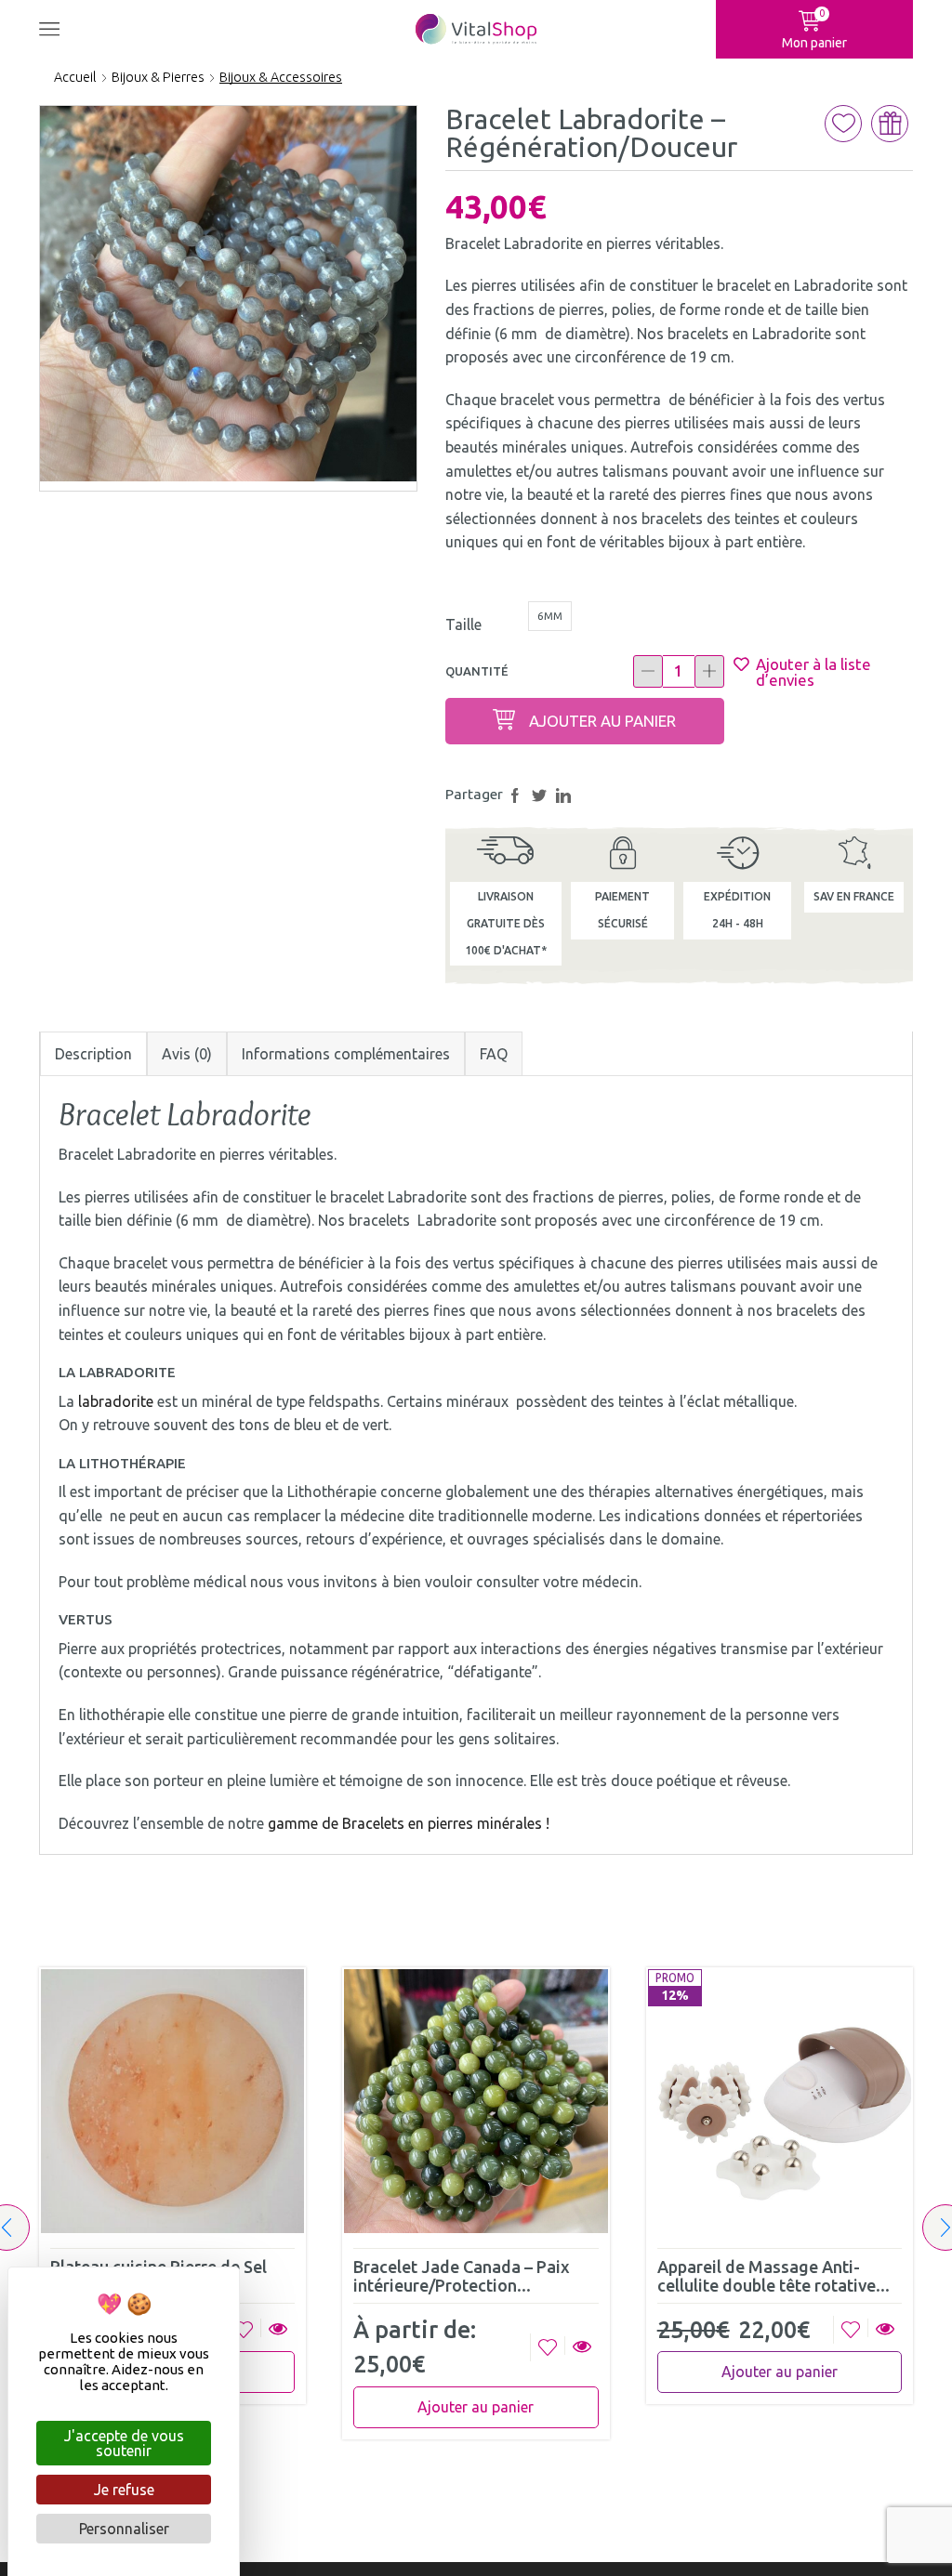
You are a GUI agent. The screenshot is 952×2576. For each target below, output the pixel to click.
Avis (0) (187, 1054)
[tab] (93, 1054)
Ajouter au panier (602, 721)
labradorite (116, 1401)
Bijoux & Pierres (158, 77)
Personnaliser (124, 2529)
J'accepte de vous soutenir (124, 2443)
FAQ (494, 1054)
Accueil (75, 77)
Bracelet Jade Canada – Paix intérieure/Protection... (462, 2276)
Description (93, 1054)
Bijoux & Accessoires (281, 77)
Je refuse (124, 2490)
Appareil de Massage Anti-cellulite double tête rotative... (773, 2276)
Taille (463, 624)
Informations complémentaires (346, 1054)
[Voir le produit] (278, 2330)
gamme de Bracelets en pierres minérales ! (412, 1823)
